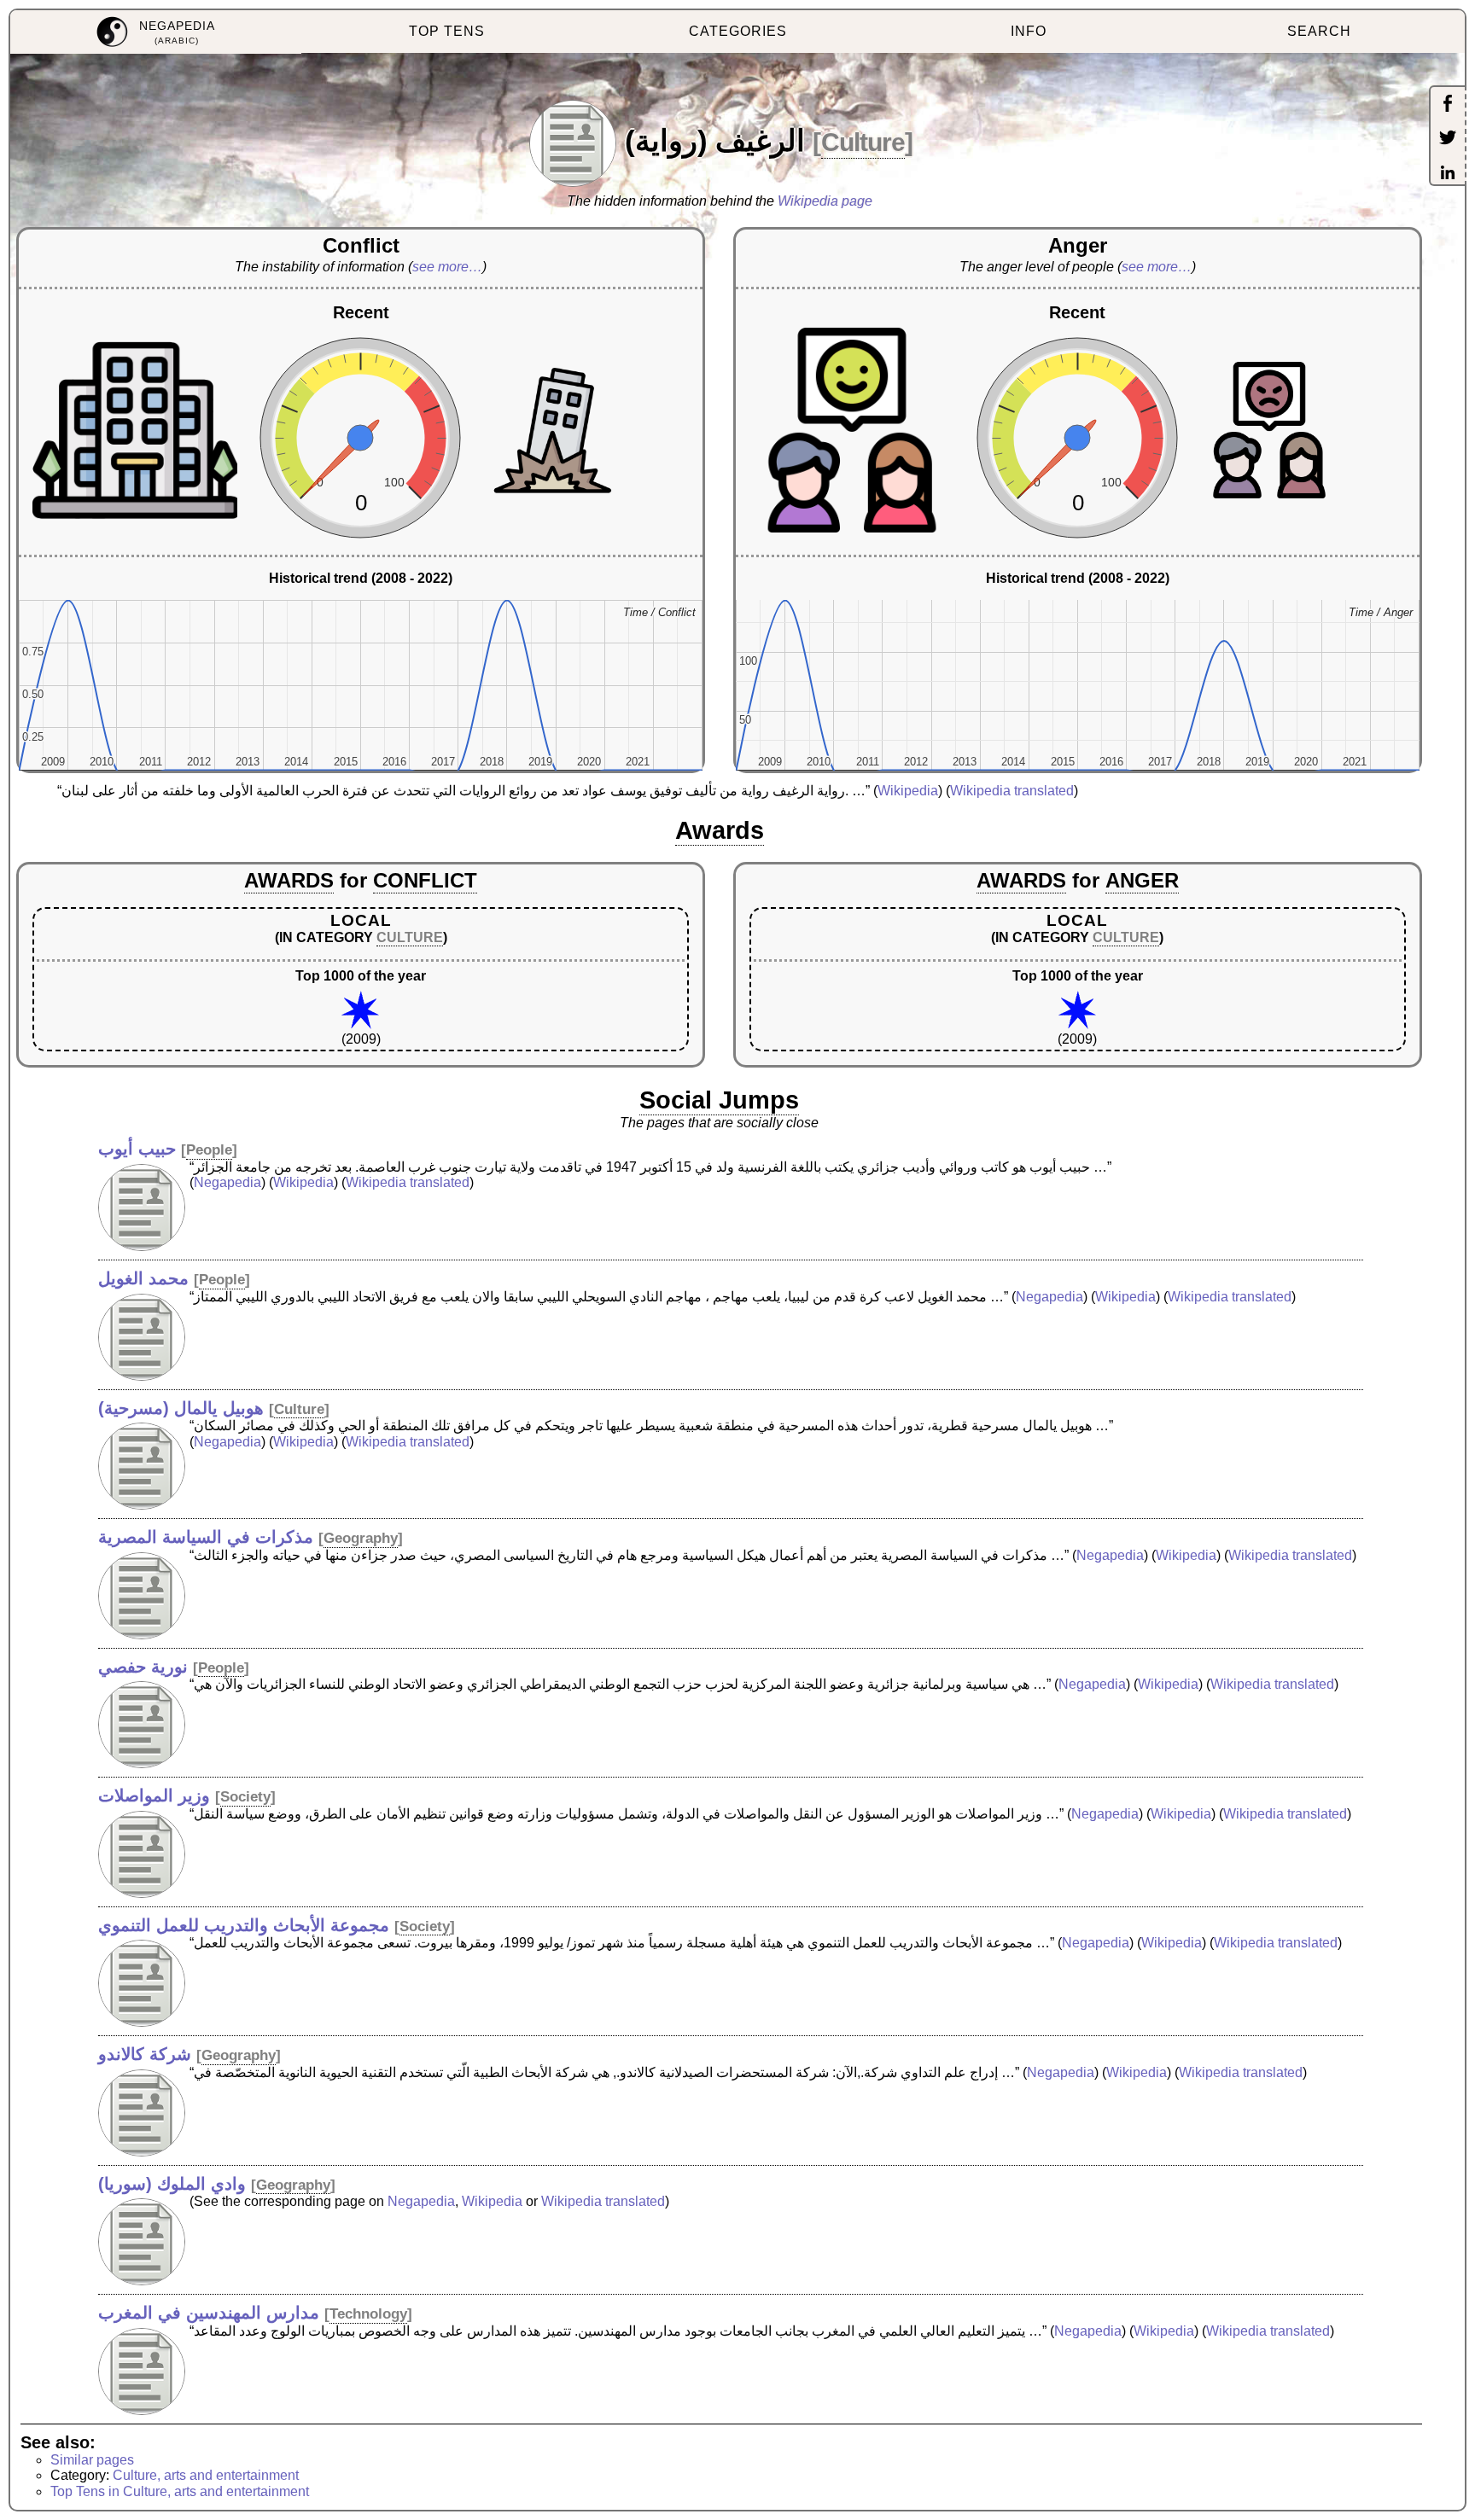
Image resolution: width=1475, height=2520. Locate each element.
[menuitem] (156, 32)
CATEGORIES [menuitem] (738, 31)
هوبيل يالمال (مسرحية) (181, 1408)
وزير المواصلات (154, 1795)
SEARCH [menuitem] (1319, 31)
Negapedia (227, 1182)
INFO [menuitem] (1029, 31)
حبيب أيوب (137, 1149)
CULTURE (410, 937)
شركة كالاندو (145, 2054)
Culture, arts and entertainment (206, 2475)
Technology (368, 2314)
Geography (361, 1538)
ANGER (1142, 880)
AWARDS (289, 880)
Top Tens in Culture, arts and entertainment (180, 2491)
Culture (863, 142)
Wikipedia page (825, 201)
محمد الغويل (143, 1278)
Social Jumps (719, 1100)
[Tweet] (1448, 139)
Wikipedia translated (1012, 791)
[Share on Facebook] (1448, 105)
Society (245, 1797)
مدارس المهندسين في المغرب (209, 2313)
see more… (447, 267)
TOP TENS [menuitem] (447, 31)
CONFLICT (425, 880)
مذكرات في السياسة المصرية (206, 1537)
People (209, 1150)
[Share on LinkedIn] (1448, 174)
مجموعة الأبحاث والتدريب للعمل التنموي (244, 1925)
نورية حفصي (143, 1667)
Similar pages (92, 2460)
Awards (720, 830)
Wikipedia (908, 791)
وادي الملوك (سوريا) (172, 2184)
